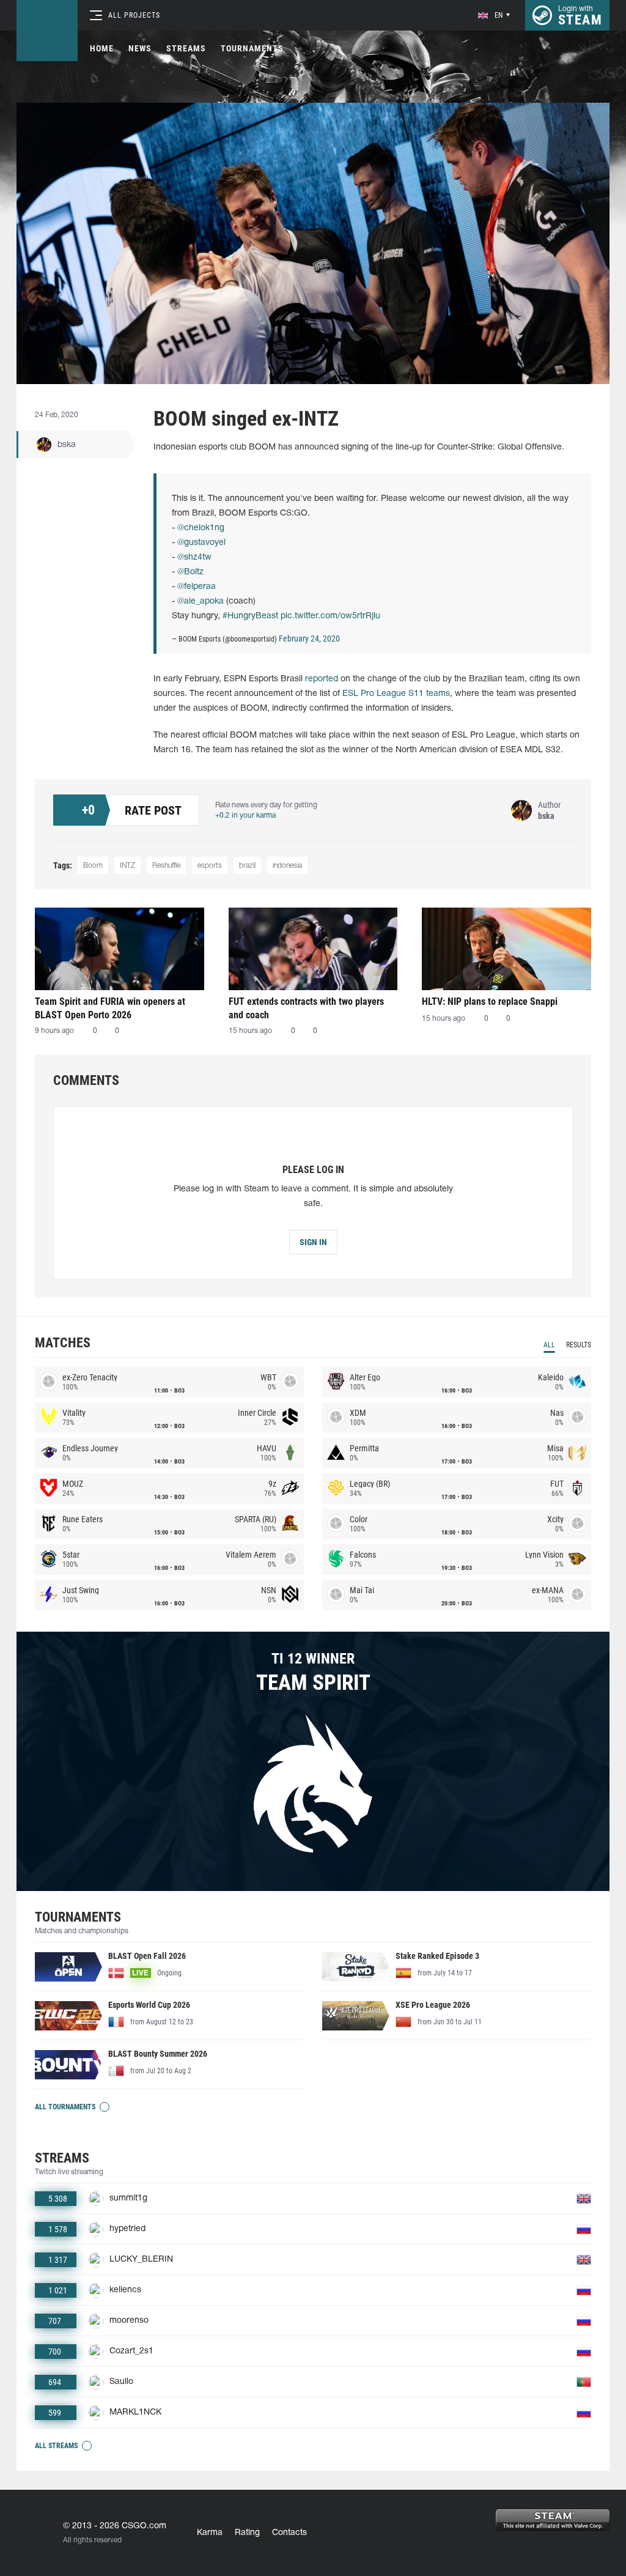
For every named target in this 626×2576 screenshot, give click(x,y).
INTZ (127, 866)
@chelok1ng (201, 528)
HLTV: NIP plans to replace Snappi (490, 1001)
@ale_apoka (201, 601)
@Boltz (190, 572)
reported (322, 679)
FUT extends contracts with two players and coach (306, 1008)
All (549, 1345)
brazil (247, 866)
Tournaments (252, 48)
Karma (210, 2533)
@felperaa (197, 587)
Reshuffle (166, 866)
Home (102, 48)
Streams (186, 48)
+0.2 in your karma (245, 816)
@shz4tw (194, 557)
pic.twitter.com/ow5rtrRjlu (330, 616)
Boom (93, 866)
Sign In (313, 1242)
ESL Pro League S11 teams (396, 694)
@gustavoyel (201, 543)
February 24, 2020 (309, 638)
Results (579, 1345)
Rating (247, 2533)
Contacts (289, 2533)
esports (210, 866)
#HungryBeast (250, 616)
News (140, 48)
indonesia (287, 866)
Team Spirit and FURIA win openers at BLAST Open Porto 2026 (110, 1008)
